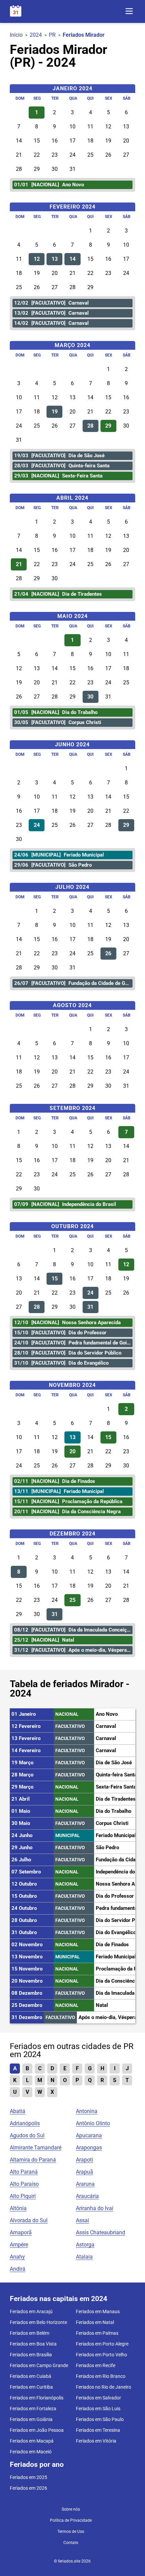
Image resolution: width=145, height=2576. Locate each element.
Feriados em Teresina (98, 2430)
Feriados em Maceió (31, 2452)
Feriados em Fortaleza (33, 2409)
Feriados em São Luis (98, 2409)
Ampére (19, 2245)
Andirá (18, 2269)
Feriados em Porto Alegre (102, 2344)
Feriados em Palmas (97, 2333)
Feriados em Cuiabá (31, 2376)
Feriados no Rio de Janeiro (104, 2387)
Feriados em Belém (30, 2333)
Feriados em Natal (95, 2322)
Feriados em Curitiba (31, 2387)
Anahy (17, 2257)
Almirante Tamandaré (36, 2148)
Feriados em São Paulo (100, 2419)
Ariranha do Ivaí (95, 2208)
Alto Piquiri (23, 2196)
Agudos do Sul (27, 2135)
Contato (71, 2543)
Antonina (87, 2111)
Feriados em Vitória (96, 2441)
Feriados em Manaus (98, 2311)
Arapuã (84, 2172)
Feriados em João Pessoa (37, 2430)
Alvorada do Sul (29, 2220)
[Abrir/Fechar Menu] (129, 12)
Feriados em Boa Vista (33, 2344)
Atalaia (84, 2257)
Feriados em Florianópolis (37, 2398)
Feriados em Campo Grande (39, 2365)
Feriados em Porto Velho (101, 2355)
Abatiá (18, 2111)
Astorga (85, 2245)
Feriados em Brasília (31, 2355)
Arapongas (89, 2148)
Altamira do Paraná (33, 2160)
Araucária (87, 2196)
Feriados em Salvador (98, 2398)
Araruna (85, 2184)
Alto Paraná (24, 2172)
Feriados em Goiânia (31, 2419)
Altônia (18, 2208)
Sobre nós (71, 2509)
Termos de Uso (71, 2532)
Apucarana (89, 2135)
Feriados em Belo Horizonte (38, 2322)
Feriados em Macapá (32, 2441)
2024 (36, 35)
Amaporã (21, 2232)
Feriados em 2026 (28, 2488)
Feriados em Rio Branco (101, 2376)
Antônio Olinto (93, 2123)
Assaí (82, 2220)
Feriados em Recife (96, 2365)
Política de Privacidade (71, 2520)
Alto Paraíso (24, 2184)
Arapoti (84, 2160)
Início (16, 35)
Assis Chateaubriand (100, 2232)
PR (52, 35)
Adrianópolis (25, 2123)
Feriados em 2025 (28, 2477)
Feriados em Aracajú (31, 2311)
